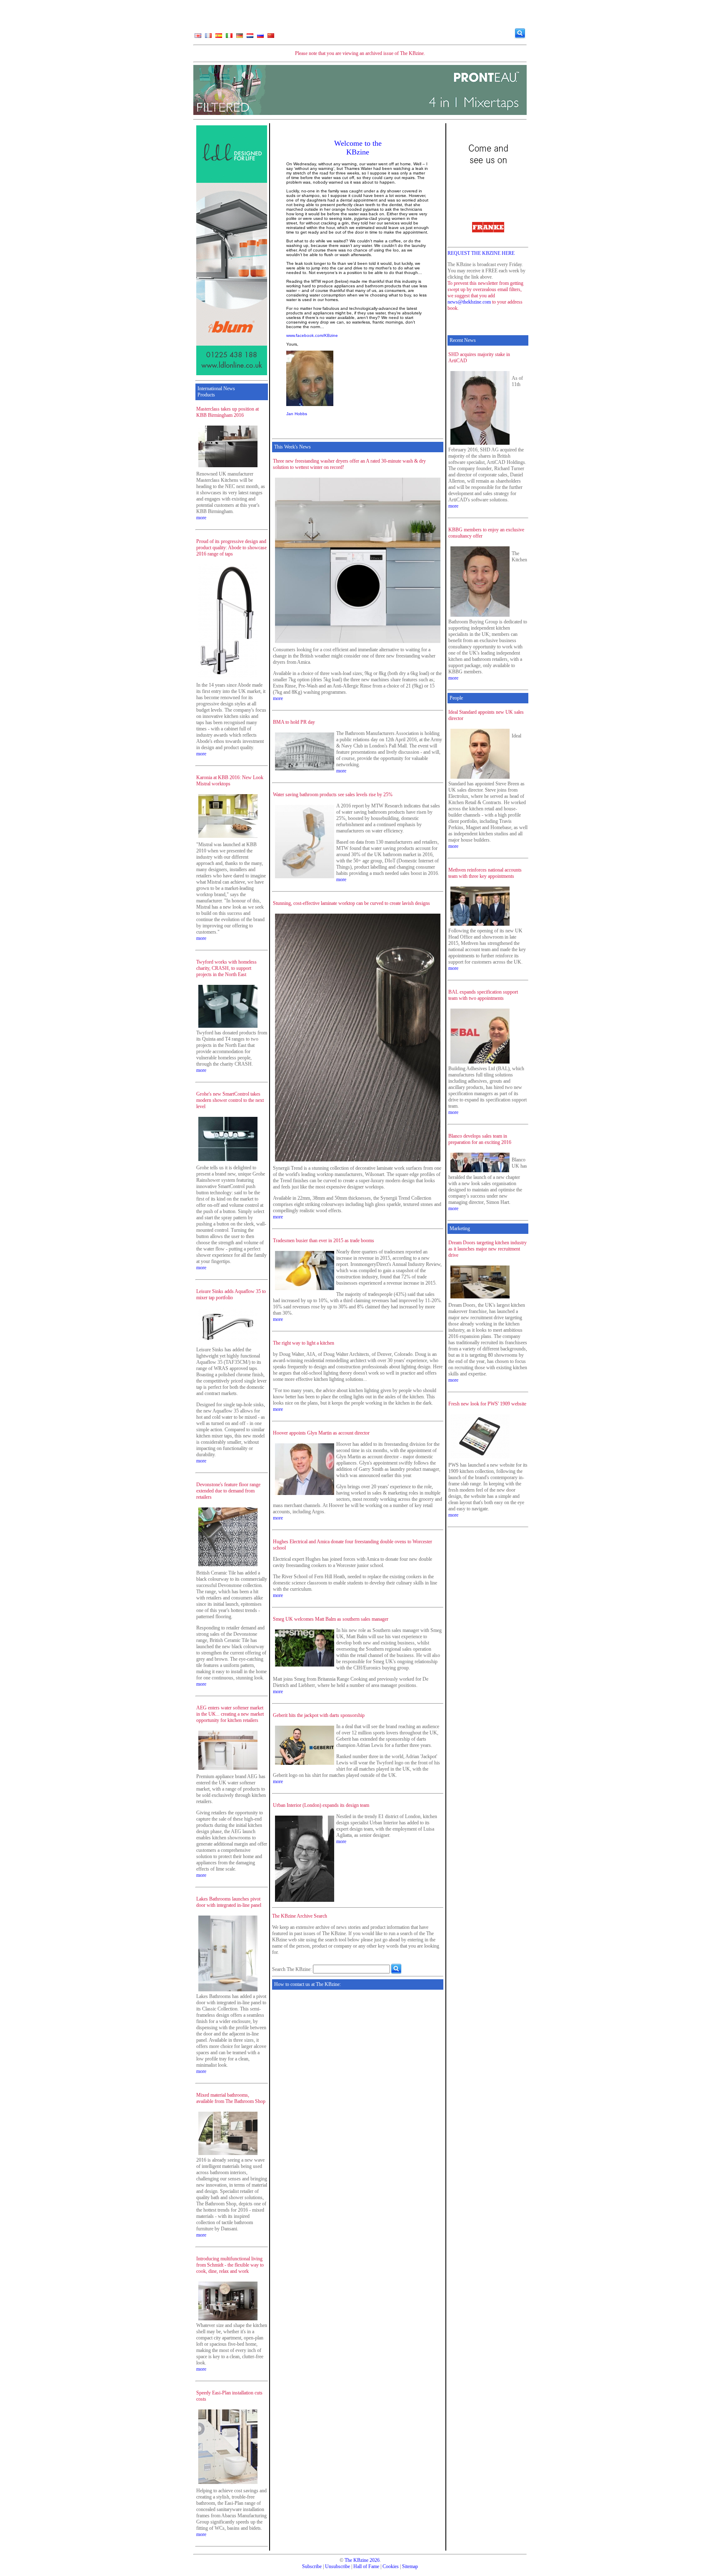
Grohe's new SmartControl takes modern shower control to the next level (230, 1100)
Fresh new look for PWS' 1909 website (487, 1404)
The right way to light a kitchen (304, 1343)
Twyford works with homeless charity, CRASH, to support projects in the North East (226, 968)
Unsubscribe (337, 2566)
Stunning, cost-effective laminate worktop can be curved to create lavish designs (351, 903)
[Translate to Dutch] (250, 37)
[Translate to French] (208, 37)
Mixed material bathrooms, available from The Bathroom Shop (231, 2098)
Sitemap (410, 2566)
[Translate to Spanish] (219, 37)
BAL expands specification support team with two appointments (483, 995)
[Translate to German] (240, 37)
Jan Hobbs (297, 414)
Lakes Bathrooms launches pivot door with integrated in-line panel (229, 1902)
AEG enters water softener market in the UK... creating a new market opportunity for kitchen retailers (230, 1714)
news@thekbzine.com (469, 302)
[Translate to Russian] (260, 37)
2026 (375, 2560)
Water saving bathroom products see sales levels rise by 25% (333, 795)
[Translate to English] (198, 37)
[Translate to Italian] (229, 37)
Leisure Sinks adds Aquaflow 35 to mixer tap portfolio (231, 1294)
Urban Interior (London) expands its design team (321, 1805)
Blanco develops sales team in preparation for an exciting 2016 (480, 1139)
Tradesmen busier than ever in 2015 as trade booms (324, 1241)
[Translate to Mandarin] (271, 37)
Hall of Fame (366, 2566)
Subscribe (312, 2566)
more (201, 518)
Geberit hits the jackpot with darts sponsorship (319, 1715)
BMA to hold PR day (294, 722)
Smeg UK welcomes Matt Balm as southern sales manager (331, 1619)
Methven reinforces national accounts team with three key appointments (485, 873)
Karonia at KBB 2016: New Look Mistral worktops (230, 781)
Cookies (391, 2566)
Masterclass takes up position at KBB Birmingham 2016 (227, 412)
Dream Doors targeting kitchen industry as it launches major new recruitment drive (487, 1249)
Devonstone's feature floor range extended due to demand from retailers (228, 1491)
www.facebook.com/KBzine (312, 335)
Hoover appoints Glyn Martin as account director (321, 1433)
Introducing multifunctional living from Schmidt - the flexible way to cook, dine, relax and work (230, 2265)
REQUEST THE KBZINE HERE (481, 253)
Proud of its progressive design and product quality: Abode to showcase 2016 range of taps (231, 548)
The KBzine (356, 2560)
